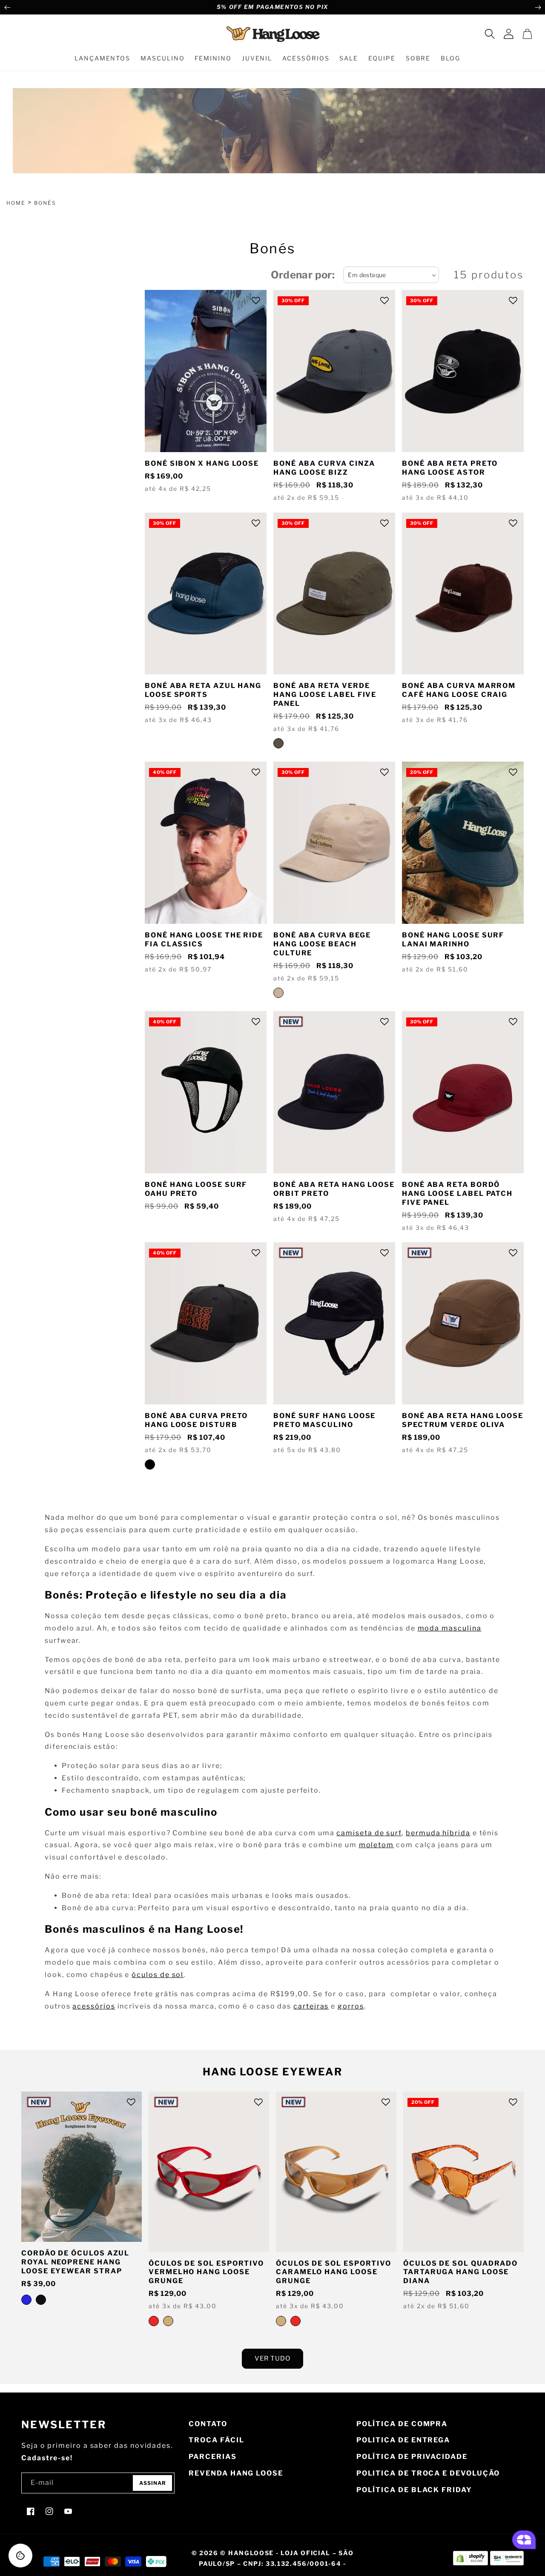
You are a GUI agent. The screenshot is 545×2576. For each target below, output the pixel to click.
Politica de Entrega (403, 2440)
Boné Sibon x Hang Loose (202, 463)
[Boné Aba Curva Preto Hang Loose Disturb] (150, 1464)
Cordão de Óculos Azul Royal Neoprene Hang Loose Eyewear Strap (75, 2262)
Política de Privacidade (412, 2457)
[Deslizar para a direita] (538, 7)
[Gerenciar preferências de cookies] (20, 2556)
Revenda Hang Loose (236, 2473)
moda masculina (450, 1628)
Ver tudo (272, 2358)
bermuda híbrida (438, 1833)
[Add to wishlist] (256, 301)
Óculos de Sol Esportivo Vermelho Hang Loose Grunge (206, 2272)
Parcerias (212, 2457)
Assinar (153, 2483)
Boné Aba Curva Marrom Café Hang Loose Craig (459, 690)
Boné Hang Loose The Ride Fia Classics (204, 940)
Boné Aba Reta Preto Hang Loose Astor (450, 468)
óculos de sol (158, 1975)
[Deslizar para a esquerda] (7, 7)
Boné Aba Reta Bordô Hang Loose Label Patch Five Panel (457, 1193)
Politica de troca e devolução (428, 2473)
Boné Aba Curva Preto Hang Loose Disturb (196, 1420)
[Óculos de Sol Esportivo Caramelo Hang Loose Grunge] (168, 2321)
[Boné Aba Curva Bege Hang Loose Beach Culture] (278, 993)
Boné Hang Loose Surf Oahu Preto (196, 1189)
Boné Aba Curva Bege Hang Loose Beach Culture (322, 944)
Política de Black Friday (414, 2490)
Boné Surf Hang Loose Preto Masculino (324, 1420)
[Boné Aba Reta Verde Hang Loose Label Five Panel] (278, 743)
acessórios (94, 2006)
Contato (208, 2424)
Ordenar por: (303, 275)
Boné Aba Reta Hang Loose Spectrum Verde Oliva (463, 1420)
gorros (351, 2006)
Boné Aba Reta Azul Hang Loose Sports (203, 690)
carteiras (311, 2006)
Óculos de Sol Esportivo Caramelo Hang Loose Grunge (334, 2272)
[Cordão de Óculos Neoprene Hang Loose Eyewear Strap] (41, 2300)
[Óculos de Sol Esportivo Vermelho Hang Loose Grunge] (154, 2321)
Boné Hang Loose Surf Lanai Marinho (453, 940)
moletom (376, 1845)
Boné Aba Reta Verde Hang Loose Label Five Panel (325, 695)
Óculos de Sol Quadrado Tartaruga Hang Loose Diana (460, 2272)
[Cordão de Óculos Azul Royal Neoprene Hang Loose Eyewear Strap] (26, 2300)
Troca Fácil (216, 2440)
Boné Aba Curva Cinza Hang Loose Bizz (324, 468)
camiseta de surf (369, 1833)
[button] (490, 34)
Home (16, 203)
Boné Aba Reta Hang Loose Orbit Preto (334, 1189)
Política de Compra (402, 2424)
